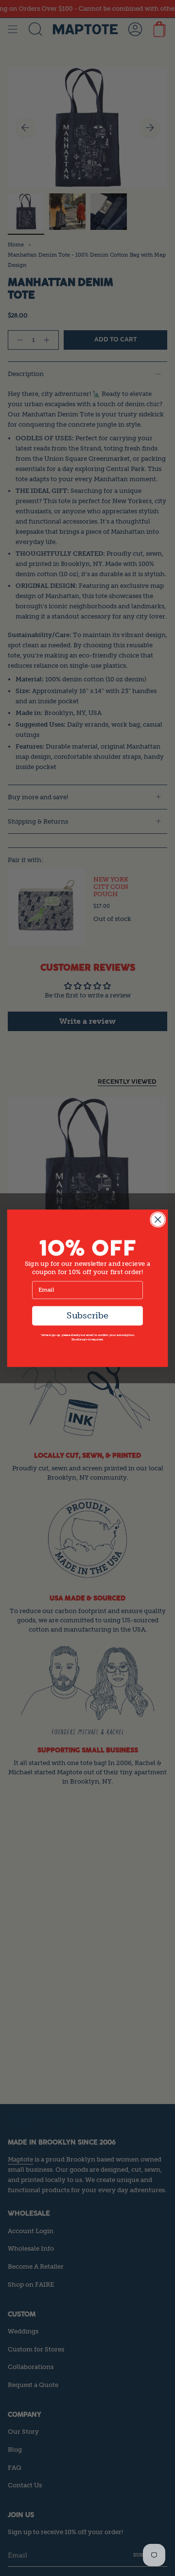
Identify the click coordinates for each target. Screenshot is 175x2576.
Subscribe (87, 1315)
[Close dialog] (158, 1219)
